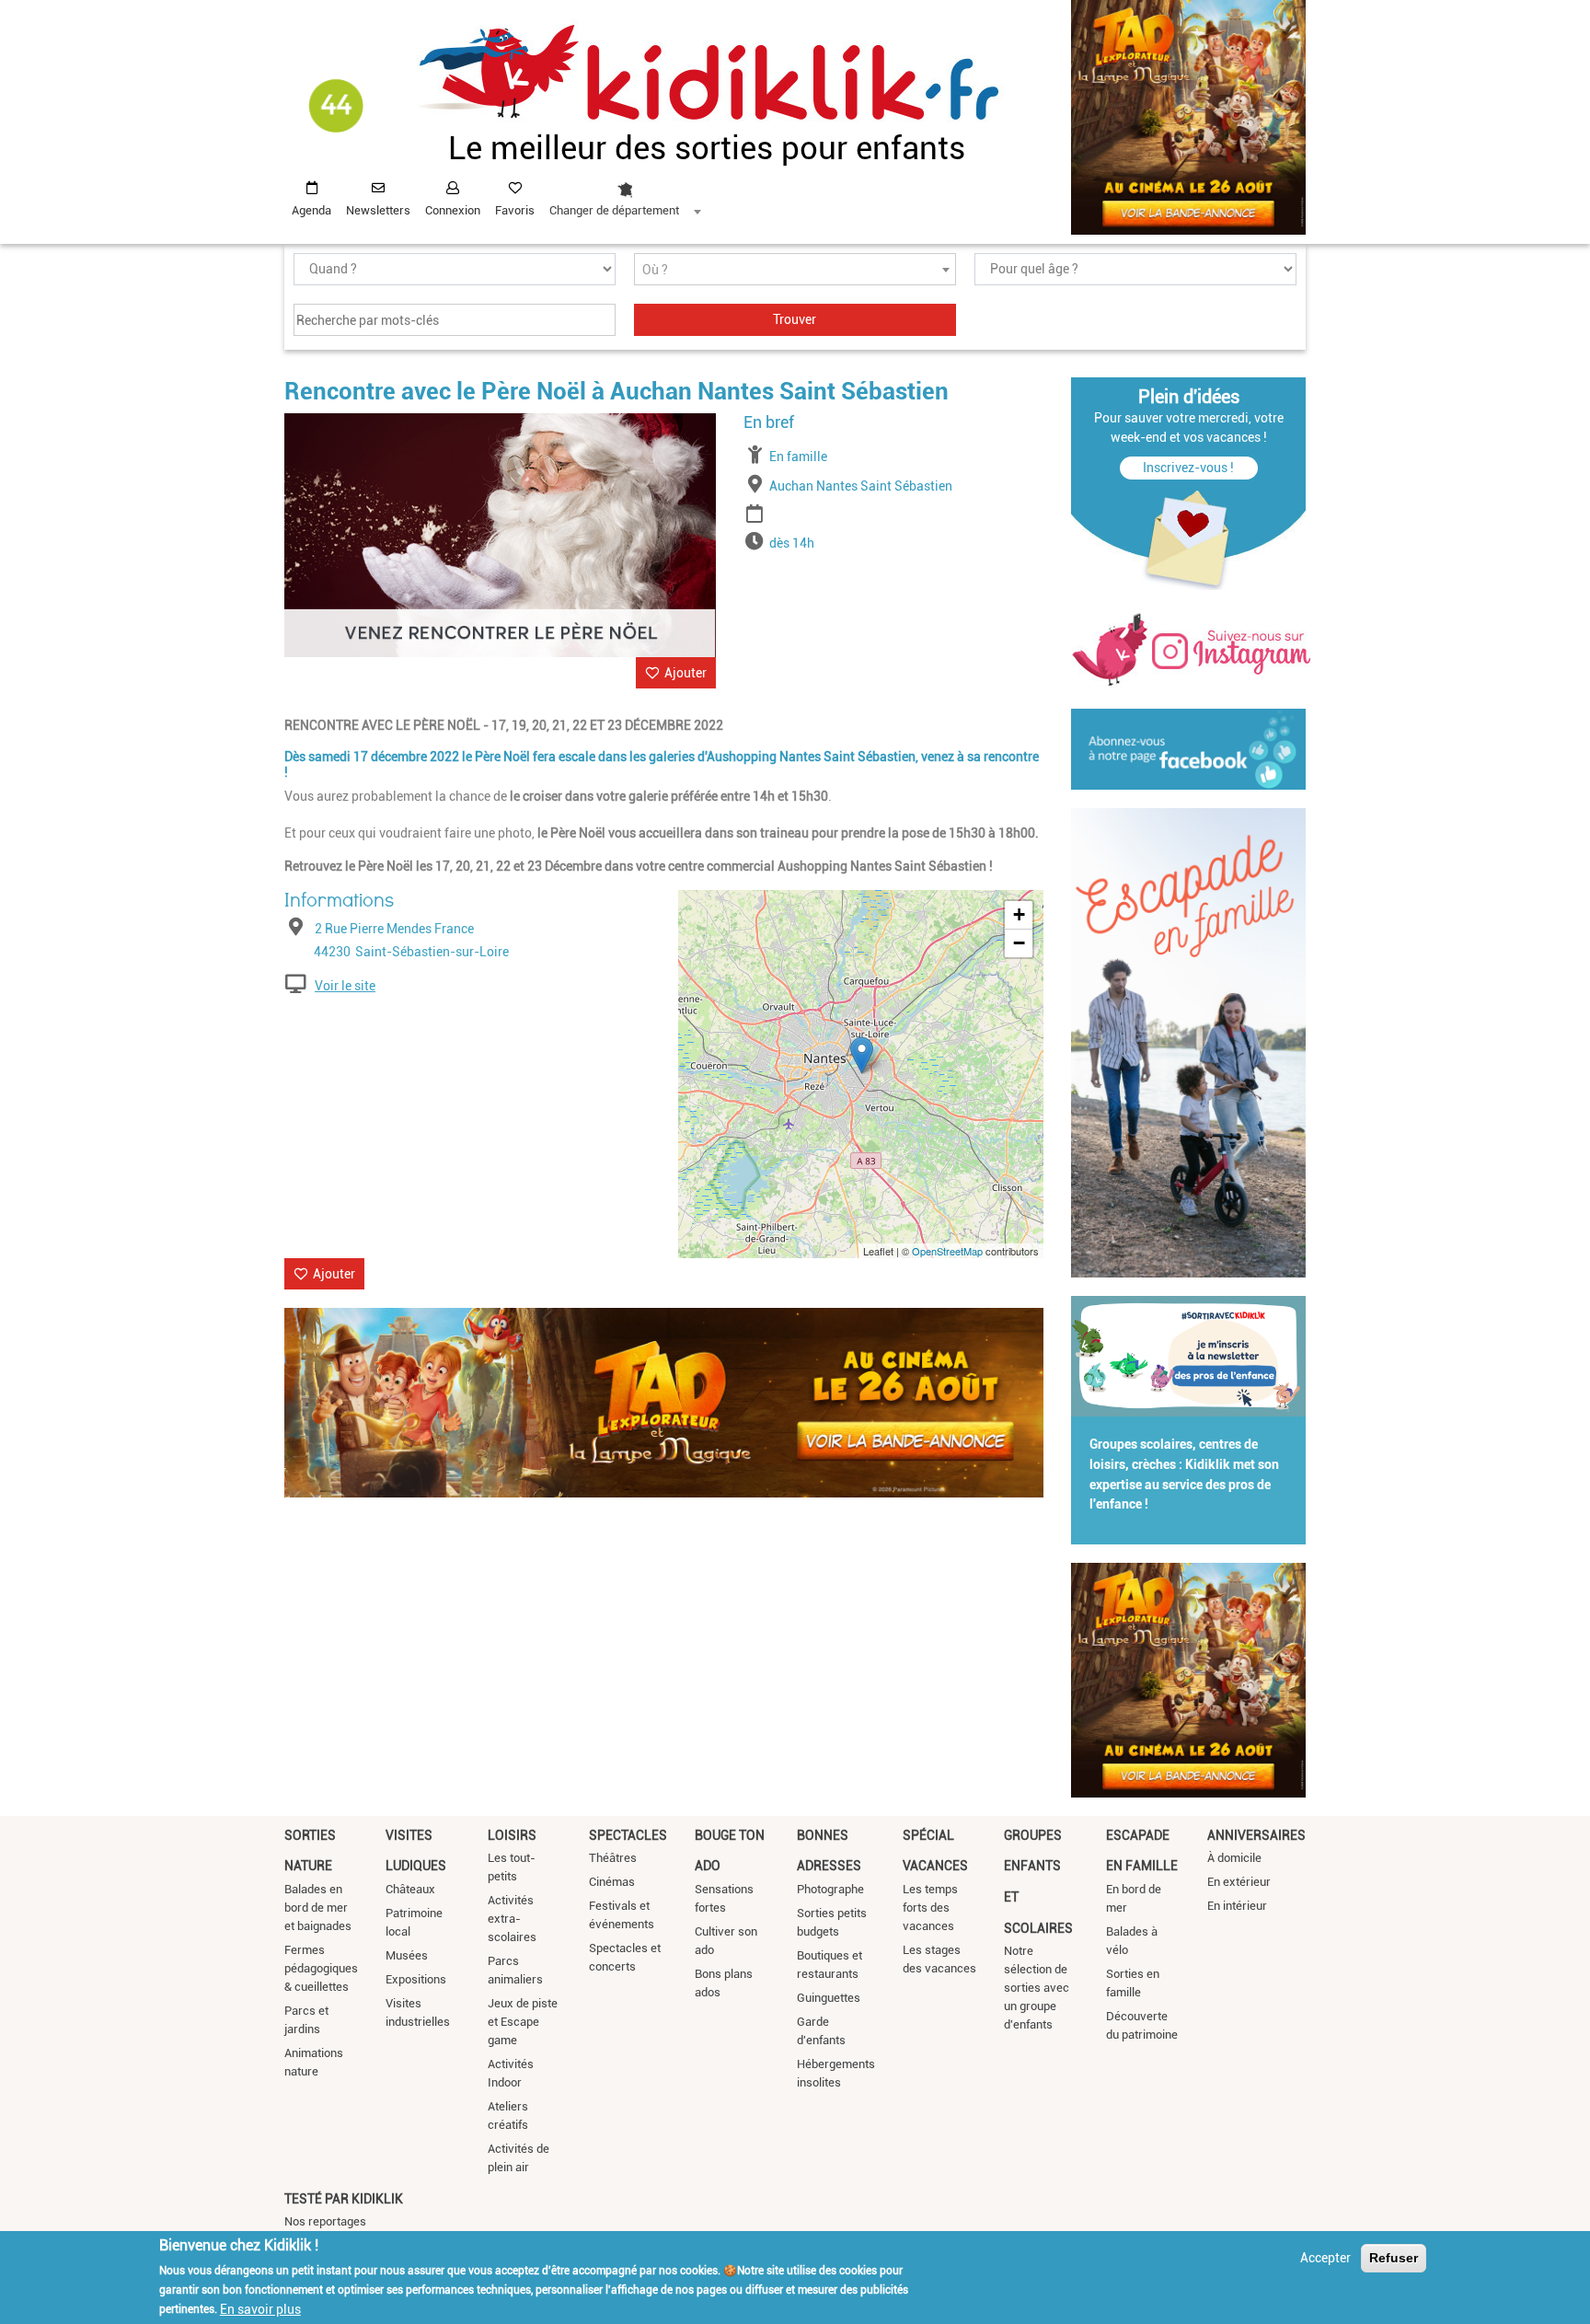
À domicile (1234, 1858)
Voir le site (345, 986)
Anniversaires (1256, 1835)
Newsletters (378, 210)
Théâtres (613, 1858)
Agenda (311, 210)
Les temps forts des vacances (930, 1908)
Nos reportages (325, 2221)
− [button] (1019, 943)
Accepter (1325, 2258)
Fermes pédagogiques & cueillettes (321, 1968)
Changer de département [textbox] (614, 210)
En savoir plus (260, 2308)
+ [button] (1019, 914)
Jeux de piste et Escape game (523, 2022)
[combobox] (625, 194)
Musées (407, 1955)
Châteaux (410, 1889)
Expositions (416, 1979)
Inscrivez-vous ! (1188, 468)
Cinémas (612, 1882)
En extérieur (1239, 1882)
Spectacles (628, 1835)
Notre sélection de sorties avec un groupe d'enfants (1037, 1988)
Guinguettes (829, 1998)
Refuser (1394, 2258)
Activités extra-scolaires (512, 1919)
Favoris (515, 210)
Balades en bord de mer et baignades (318, 1908)
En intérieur (1237, 1906)
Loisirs (512, 1835)
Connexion (453, 210)
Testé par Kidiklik (344, 2199)
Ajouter (686, 673)
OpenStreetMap (947, 1251)
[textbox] (795, 270)
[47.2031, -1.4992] (862, 1055)
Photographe (830, 1889)
